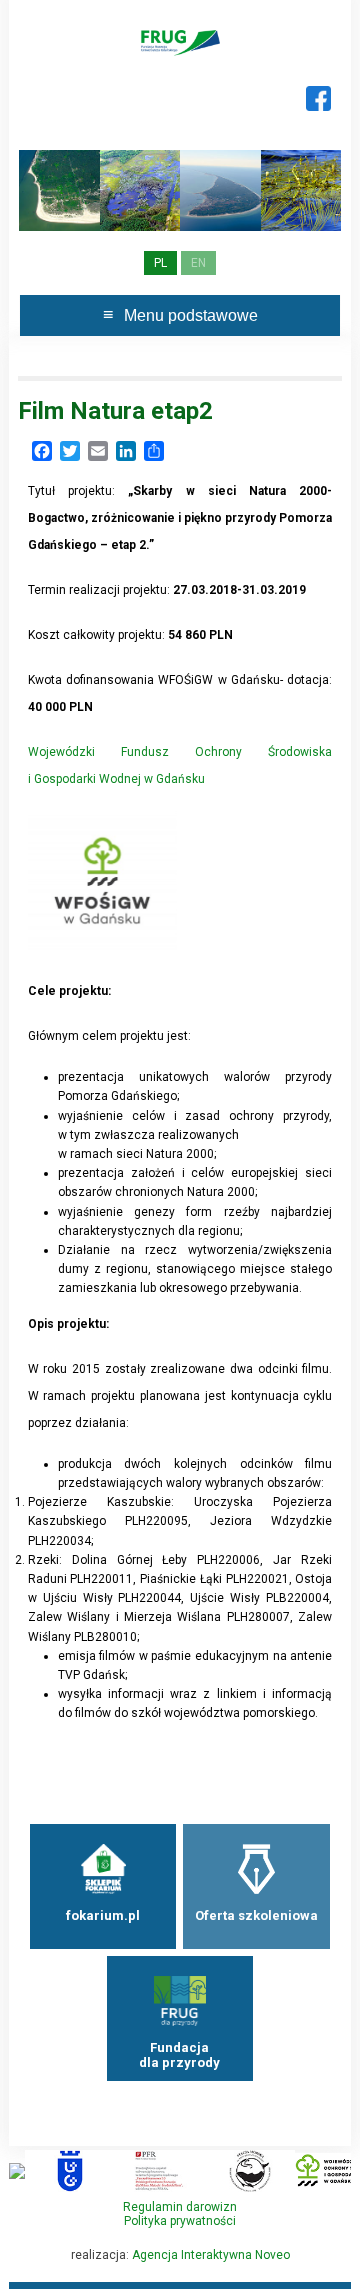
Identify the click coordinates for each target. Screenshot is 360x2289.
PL (160, 263)
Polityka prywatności (180, 2221)
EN (198, 263)
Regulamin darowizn (180, 2207)
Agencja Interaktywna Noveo (211, 2255)
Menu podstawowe (191, 315)
